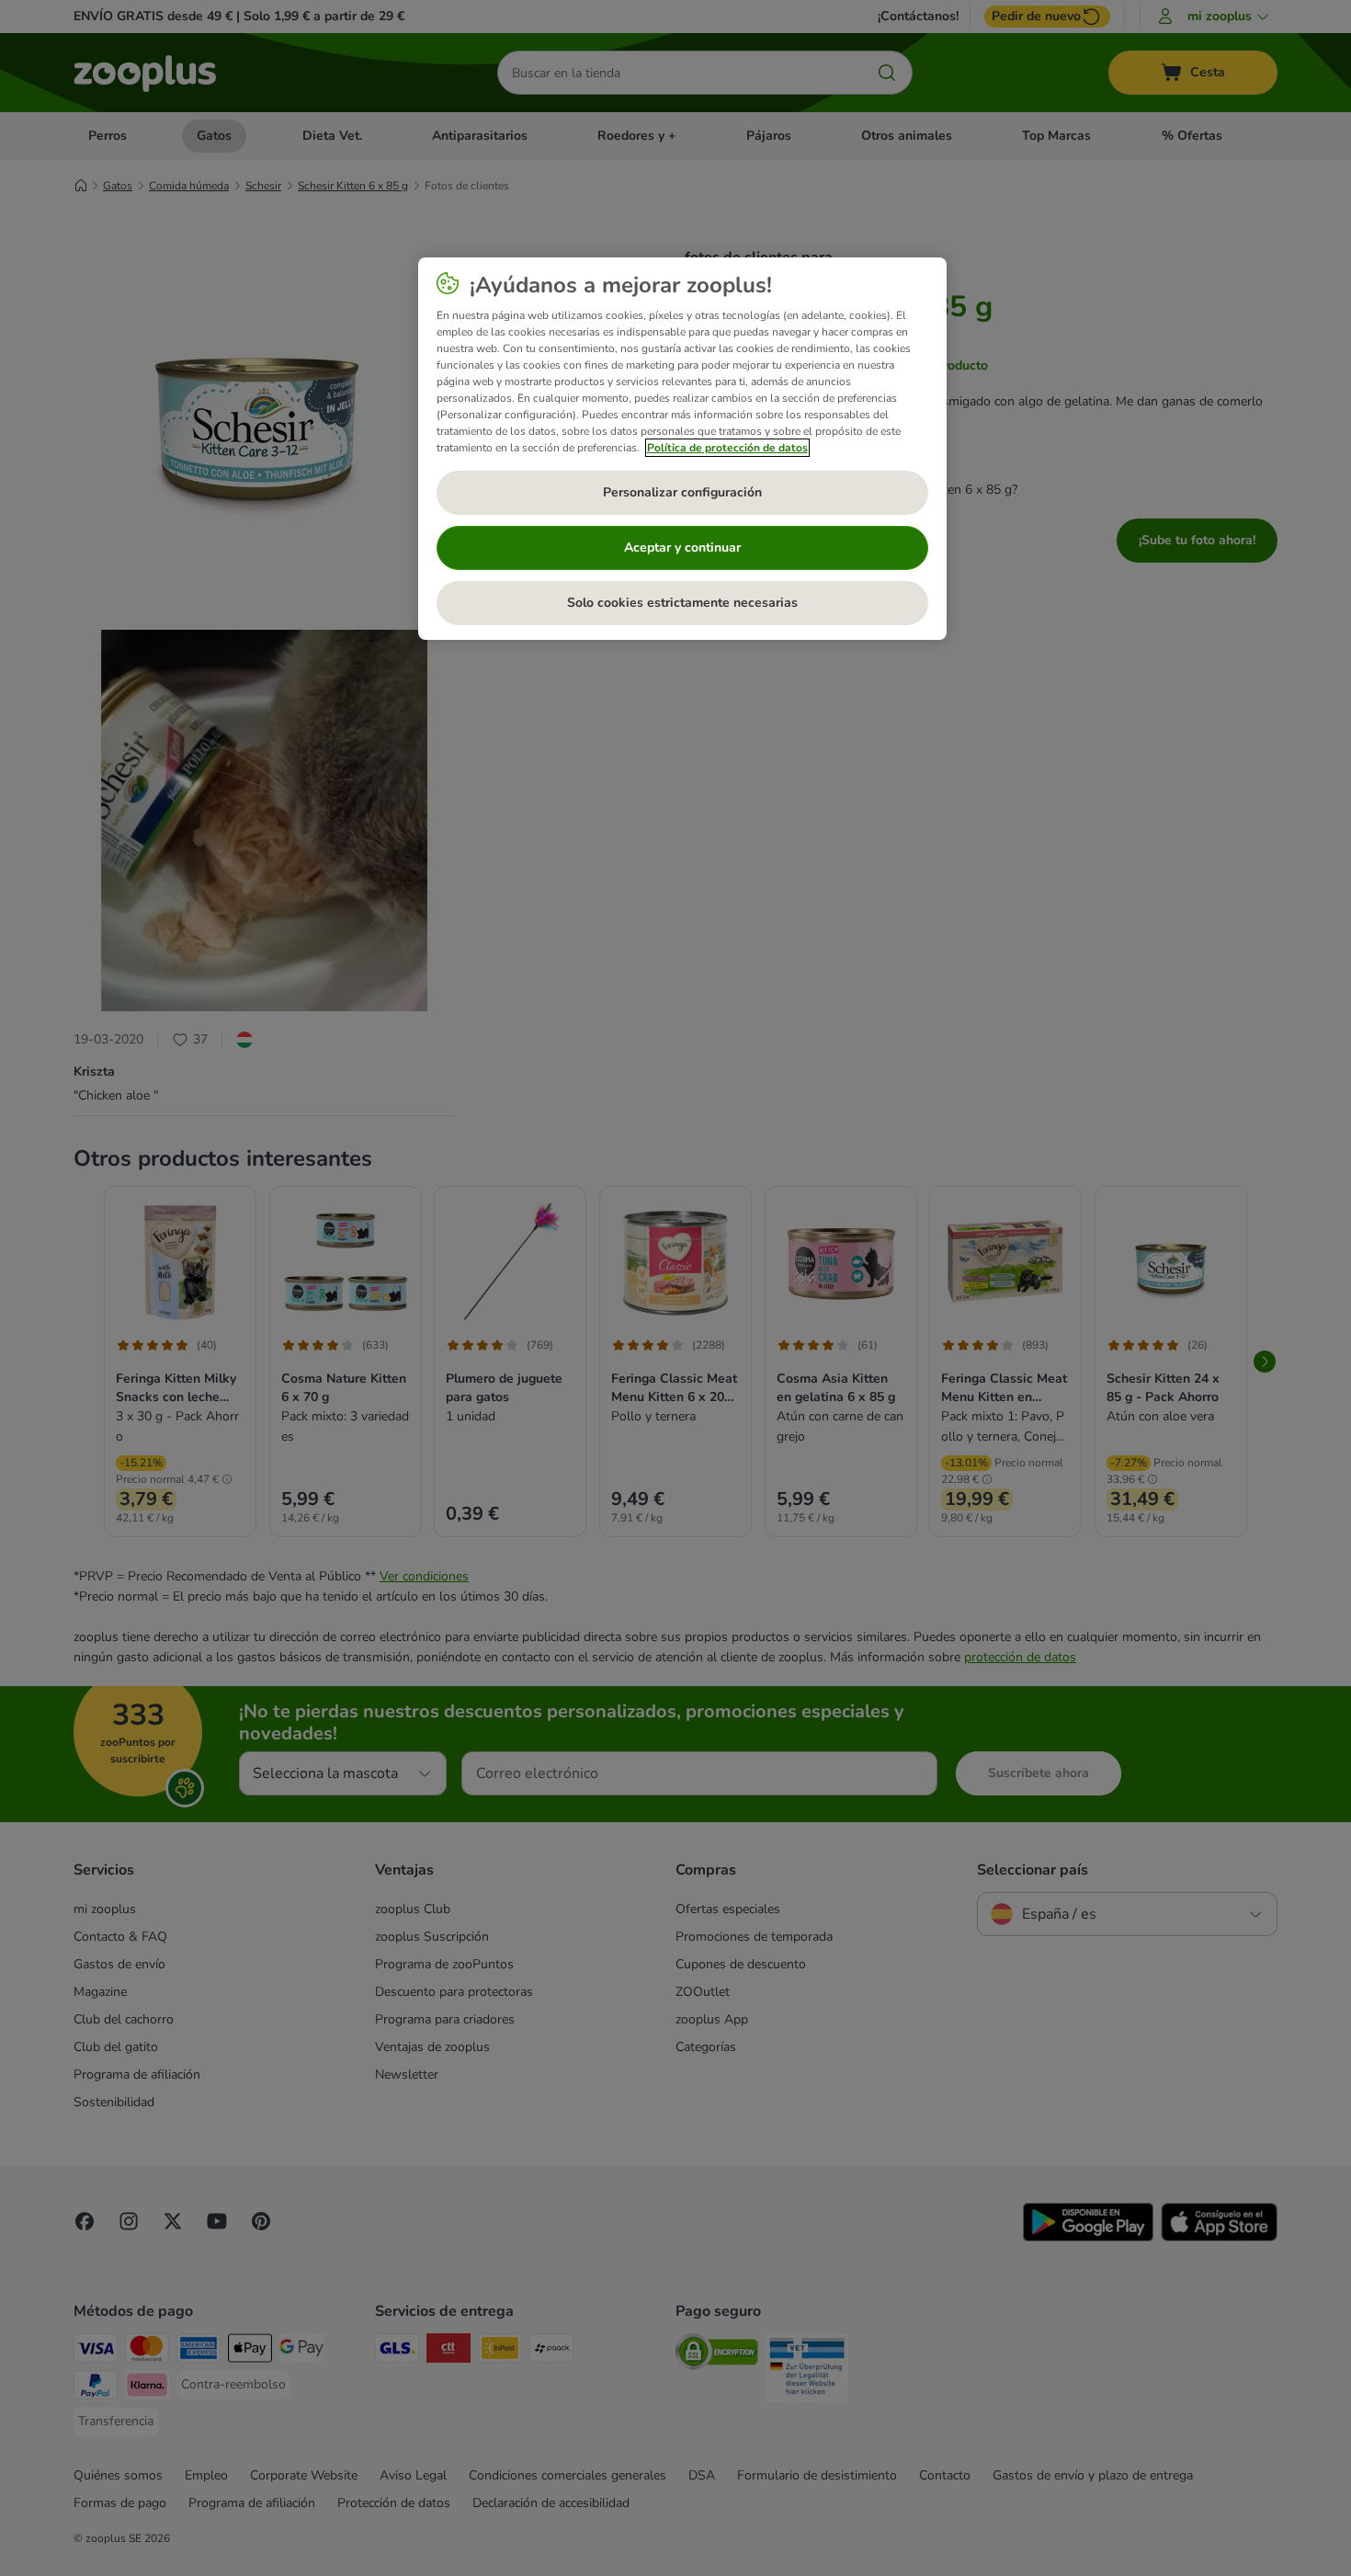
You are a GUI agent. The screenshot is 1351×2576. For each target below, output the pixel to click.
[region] (682, 449)
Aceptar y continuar (682, 547)
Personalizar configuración (682, 492)
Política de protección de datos (727, 448)
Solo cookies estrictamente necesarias (682, 603)
